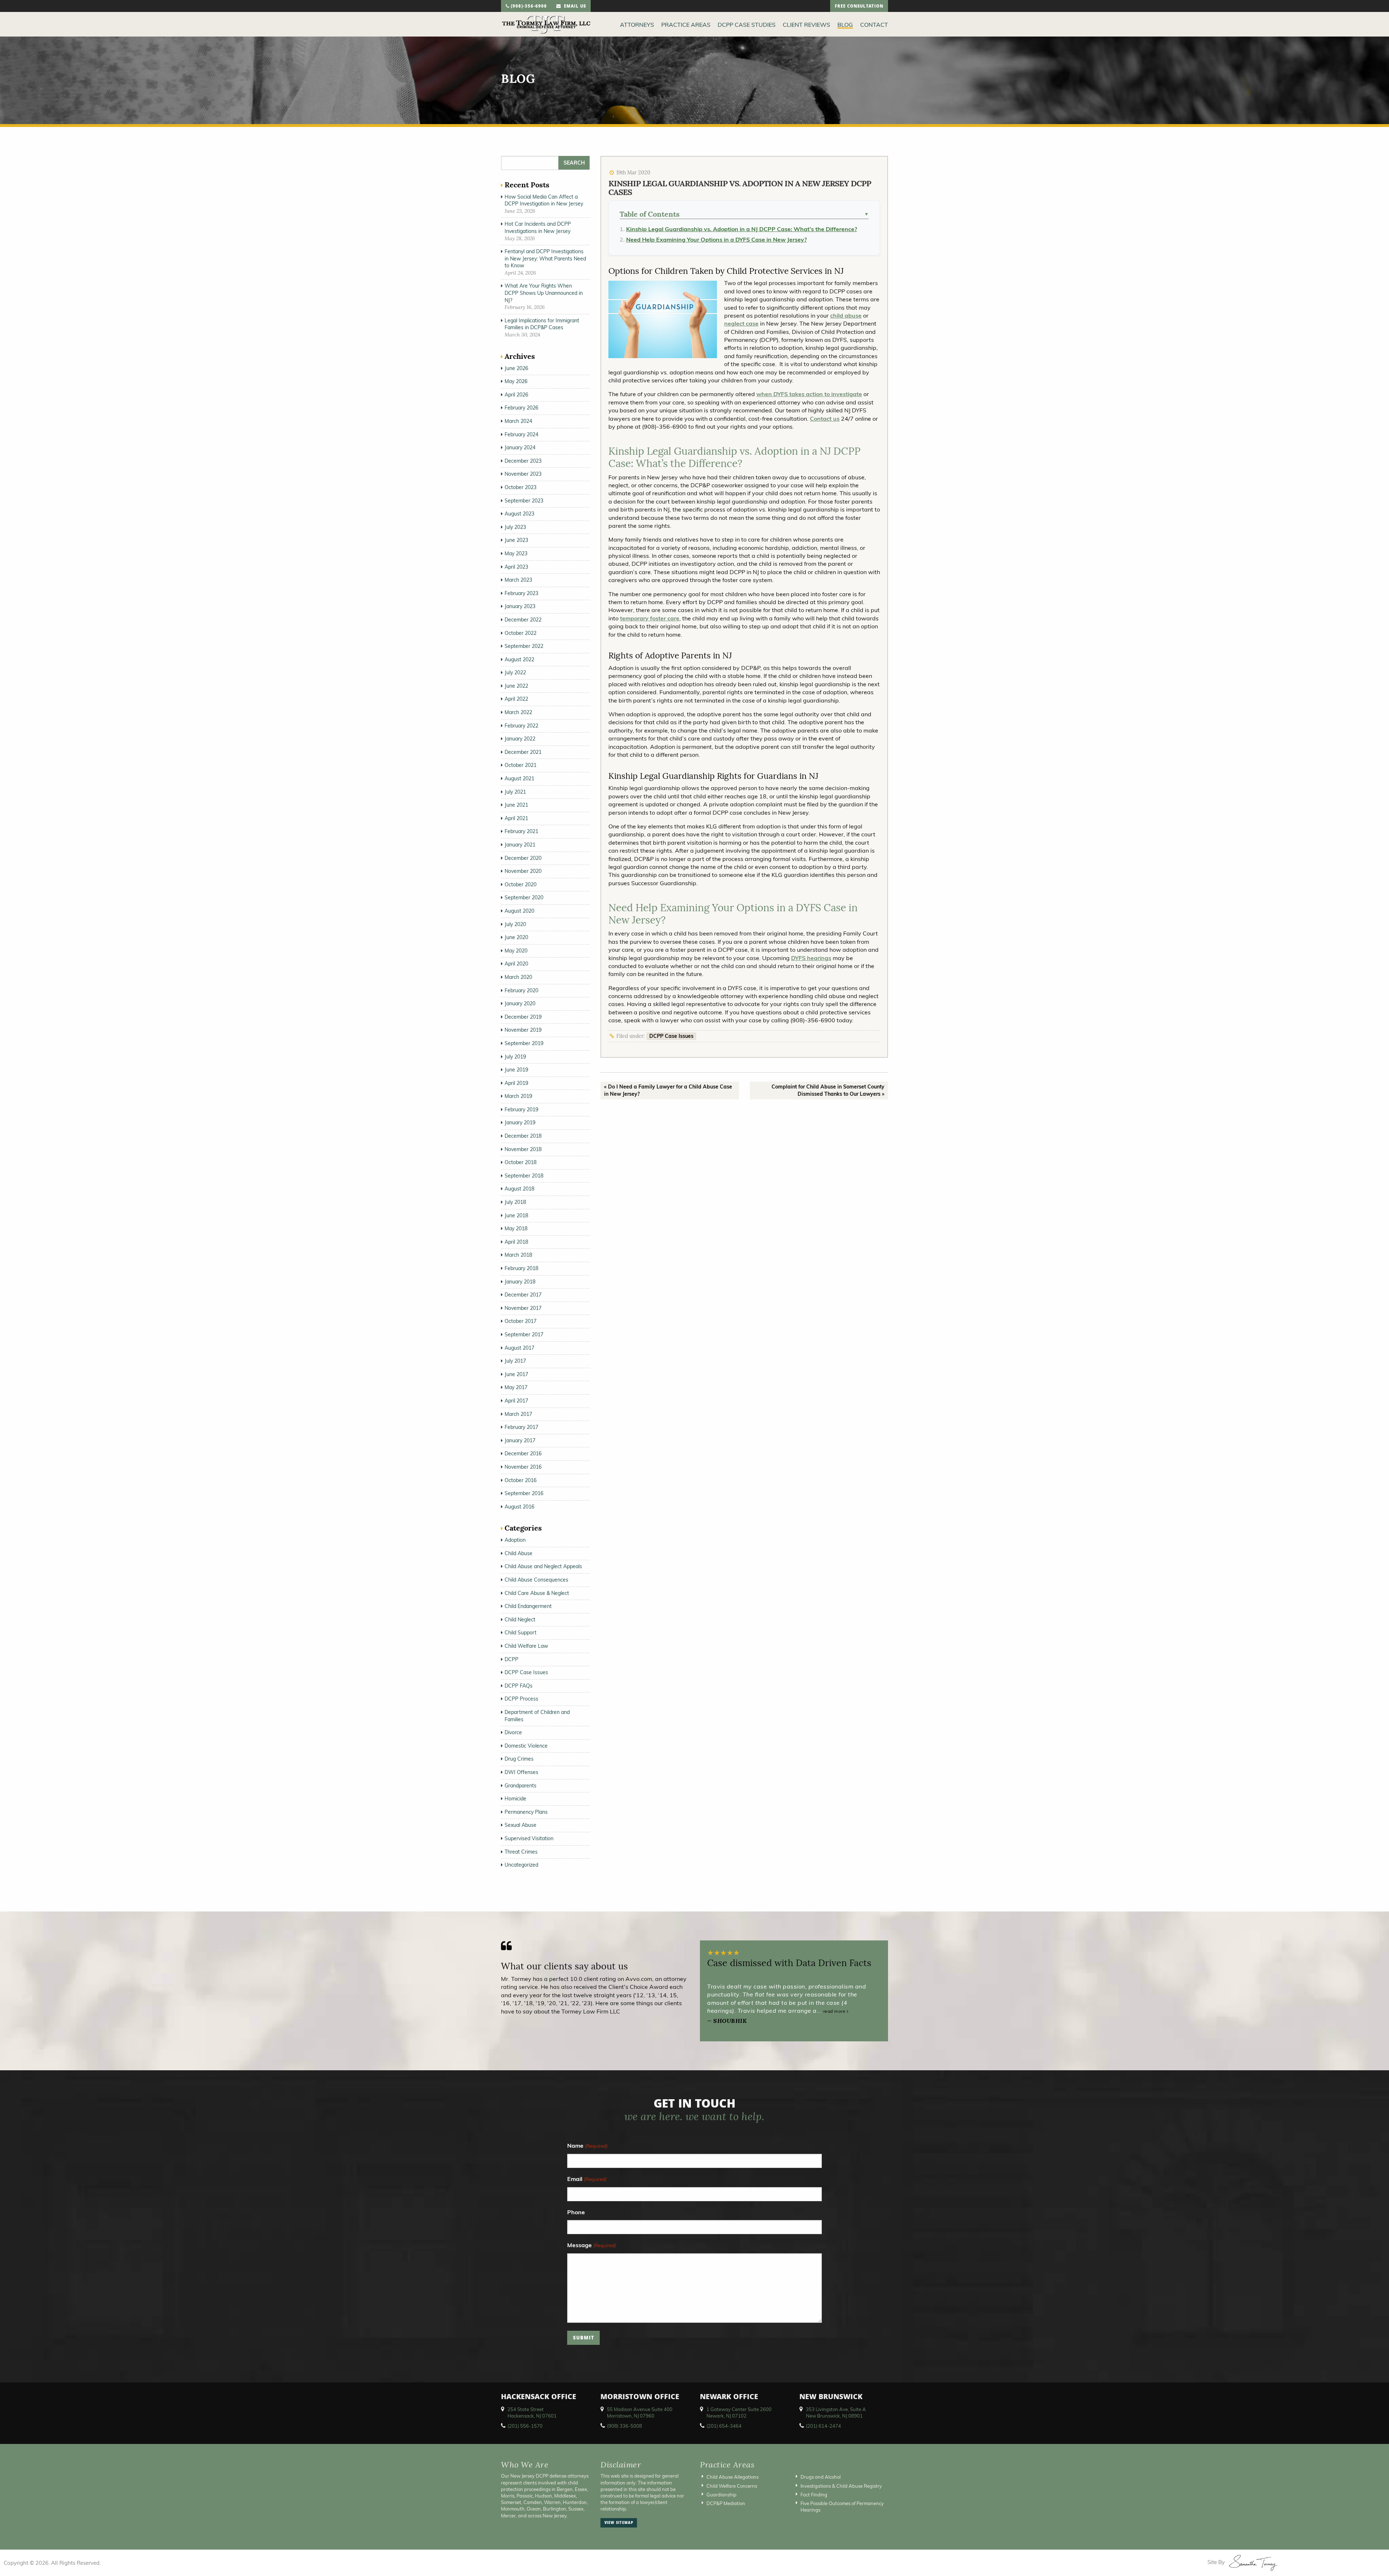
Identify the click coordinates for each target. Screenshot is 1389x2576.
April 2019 (516, 1083)
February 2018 (521, 1268)
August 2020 (519, 911)
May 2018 (516, 1228)
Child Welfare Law (526, 1646)
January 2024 (520, 447)
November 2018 (523, 1149)
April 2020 (516, 964)
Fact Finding (814, 2494)
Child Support (521, 1633)
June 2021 (516, 805)
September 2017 (524, 1334)
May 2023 (516, 553)
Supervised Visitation (529, 1838)
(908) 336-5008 (625, 2426)
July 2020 (515, 924)
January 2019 (520, 1123)
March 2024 (518, 421)
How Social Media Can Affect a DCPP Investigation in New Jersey (544, 200)
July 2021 (515, 792)
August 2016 (519, 1507)
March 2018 (518, 1255)
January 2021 (520, 845)
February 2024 (521, 434)
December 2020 (523, 858)
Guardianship (721, 2494)
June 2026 (516, 368)
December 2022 (523, 620)
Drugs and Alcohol (821, 2477)
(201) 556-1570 (525, 2426)
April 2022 (516, 699)
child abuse (846, 315)
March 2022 (518, 712)
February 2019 (521, 1109)
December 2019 (523, 1017)
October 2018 (521, 1162)
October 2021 (521, 765)
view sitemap (619, 2523)
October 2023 (521, 487)
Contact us (825, 419)
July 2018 (515, 1202)
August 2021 (519, 778)
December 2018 (523, 1136)
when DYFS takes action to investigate (809, 394)
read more (835, 2011)
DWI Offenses (521, 1772)
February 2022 (521, 726)
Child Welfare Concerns (732, 2486)
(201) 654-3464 (724, 2426)
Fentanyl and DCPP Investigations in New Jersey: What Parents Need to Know (545, 258)
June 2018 (516, 1215)
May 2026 (516, 381)
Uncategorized (521, 1865)
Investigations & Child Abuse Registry (841, 2486)
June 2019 (516, 1070)
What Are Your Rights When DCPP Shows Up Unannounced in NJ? (544, 293)
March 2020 (518, 977)
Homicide (515, 1799)
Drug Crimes (519, 1759)
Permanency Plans (526, 1812)
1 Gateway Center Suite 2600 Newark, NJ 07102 (739, 2412)
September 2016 (524, 1493)
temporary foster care (650, 618)
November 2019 (523, 1030)
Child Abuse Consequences (536, 1580)
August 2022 (519, 659)
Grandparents (521, 1786)
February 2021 (521, 831)
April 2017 (516, 1401)
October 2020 (521, 884)
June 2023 (516, 540)
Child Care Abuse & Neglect (537, 1593)
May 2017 (516, 1387)
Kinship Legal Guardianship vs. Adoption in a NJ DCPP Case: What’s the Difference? (742, 229)
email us (574, 7)
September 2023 (524, 501)
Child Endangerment (528, 1606)
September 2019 (524, 1043)
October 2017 (521, 1321)
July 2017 (515, 1361)
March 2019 (518, 1096)
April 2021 (516, 818)
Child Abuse (519, 1553)
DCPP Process (521, 1699)
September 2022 (524, 646)
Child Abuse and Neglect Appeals (543, 1566)
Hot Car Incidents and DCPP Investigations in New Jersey (538, 228)
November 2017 (523, 1308)
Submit (584, 2339)
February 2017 (521, 1427)
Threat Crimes (521, 1852)
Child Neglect (520, 1620)
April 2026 (516, 395)
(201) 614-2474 (823, 2426)
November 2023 (523, 474)
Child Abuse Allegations (732, 2477)
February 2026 (521, 408)
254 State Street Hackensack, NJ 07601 (532, 2412)
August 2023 (519, 514)
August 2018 (519, 1189)
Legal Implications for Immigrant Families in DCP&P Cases (542, 324)
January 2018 (520, 1282)
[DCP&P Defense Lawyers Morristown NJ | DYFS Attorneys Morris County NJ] (546, 24)
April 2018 (516, 1242)
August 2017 (519, 1348)
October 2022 (521, 633)
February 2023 (521, 593)
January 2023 (520, 606)
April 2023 (516, 567)
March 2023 (518, 580)
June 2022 (516, 686)
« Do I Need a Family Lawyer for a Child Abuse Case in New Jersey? (668, 1090)
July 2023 (515, 527)
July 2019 (515, 1057)
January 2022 (520, 739)
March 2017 (518, 1414)
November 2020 (523, 871)
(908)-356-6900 (528, 7)
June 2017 (516, 1374)
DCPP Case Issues (671, 1036)
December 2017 (523, 1295)
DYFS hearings (811, 958)
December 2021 (523, 752)
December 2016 (523, 1453)
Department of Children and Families (537, 1716)
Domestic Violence (526, 1746)
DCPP (511, 1659)
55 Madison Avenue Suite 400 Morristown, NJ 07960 (640, 2412)
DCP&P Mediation (726, 2503)
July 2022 (515, 672)
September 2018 (524, 1176)
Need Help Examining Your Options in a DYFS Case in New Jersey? (716, 239)
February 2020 (521, 990)
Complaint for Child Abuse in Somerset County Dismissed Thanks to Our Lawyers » (828, 1090)
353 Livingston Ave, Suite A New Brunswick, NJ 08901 (836, 2412)
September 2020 (524, 897)
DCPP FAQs (519, 1686)
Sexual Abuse (521, 1825)
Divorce (513, 1732)
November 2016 (523, 1467)
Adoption (515, 1540)
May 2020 (516, 951)
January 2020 (520, 1003)
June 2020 (516, 937)
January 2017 (520, 1440)
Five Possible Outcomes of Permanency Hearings (842, 2507)
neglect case (741, 323)
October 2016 (521, 1480)
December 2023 (523, 461)
